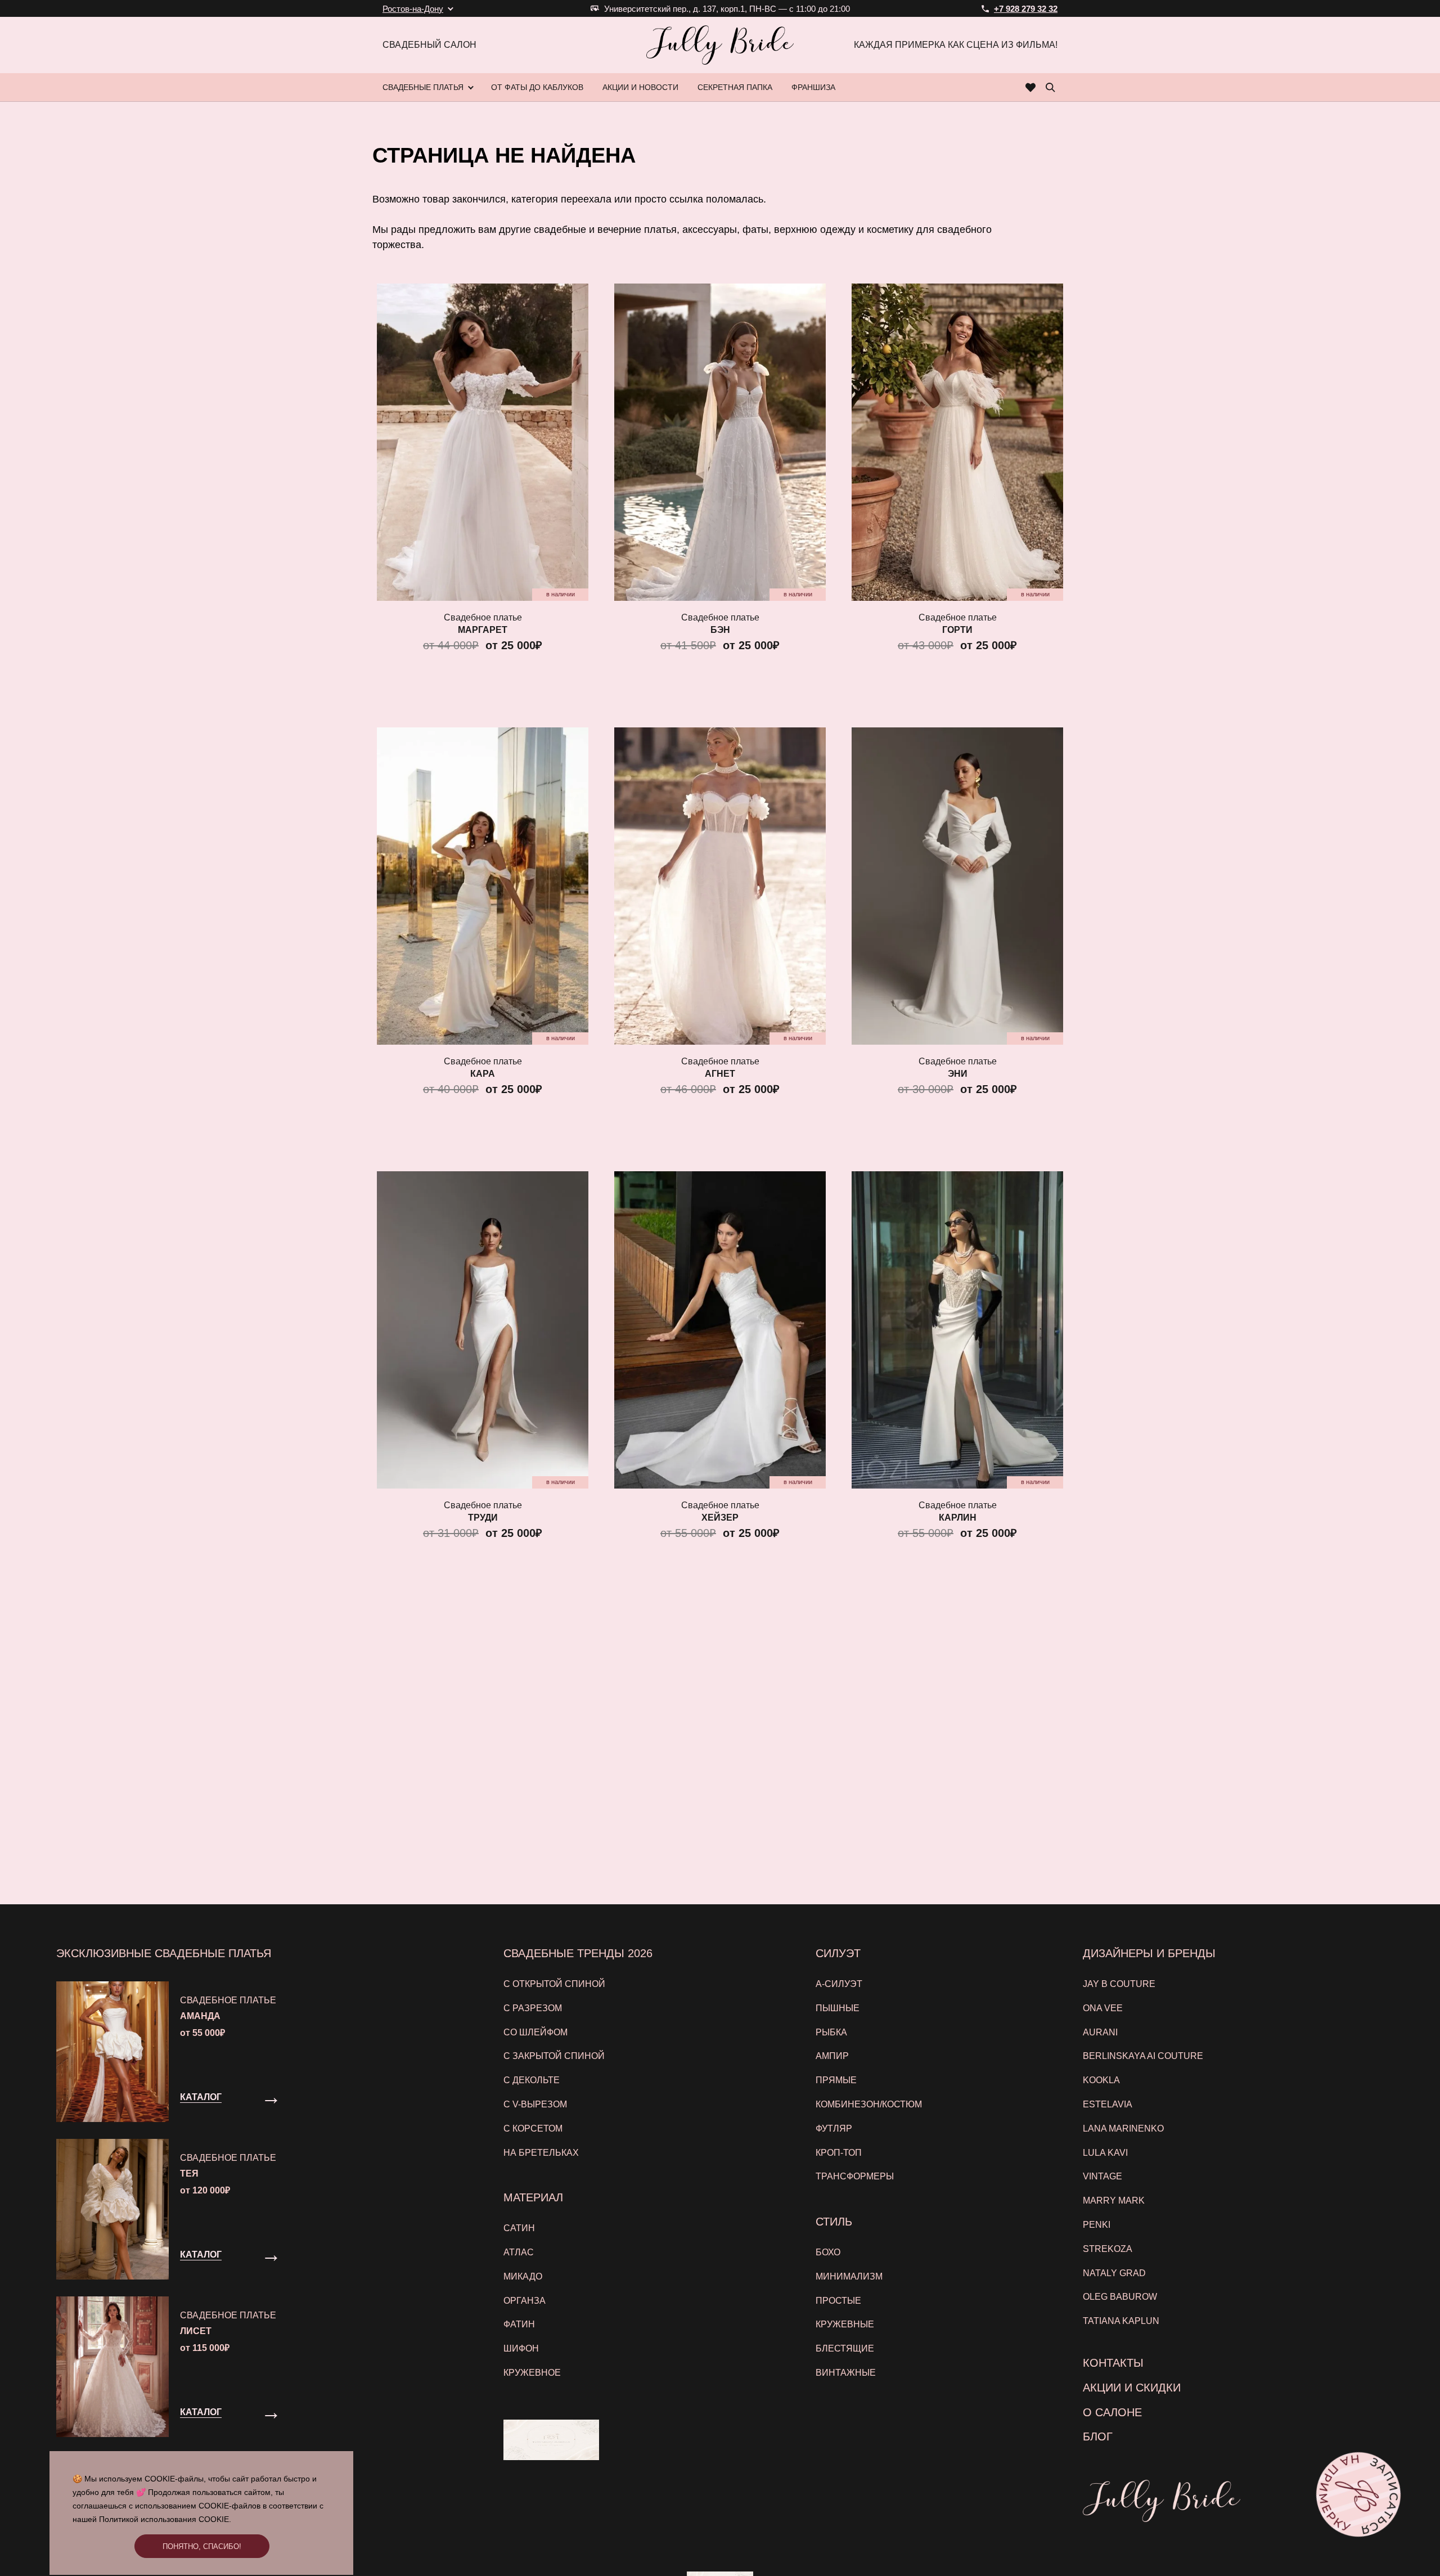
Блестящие (845, 2348)
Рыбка (831, 2032)
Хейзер (720, 1518)
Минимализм (849, 2276)
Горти (957, 630)
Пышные (838, 2008)
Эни (958, 1074)
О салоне (1112, 2412)
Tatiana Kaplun (1121, 2321)
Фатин (519, 2324)
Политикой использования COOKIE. (165, 2519)
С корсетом (533, 2128)
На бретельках (541, 2153)
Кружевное (532, 2373)
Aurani (1100, 2032)
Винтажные (846, 2373)
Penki (1097, 2225)
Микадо (523, 2276)
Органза (525, 2301)
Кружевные (845, 2324)
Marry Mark (1114, 2200)
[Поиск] (1050, 87)
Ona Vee (1103, 2008)
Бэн (720, 630)
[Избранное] (1031, 87)
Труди (483, 1518)
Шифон (521, 2348)
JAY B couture (1119, 1984)
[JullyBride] (720, 45)
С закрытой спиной (554, 2056)
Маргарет (483, 630)
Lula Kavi (1105, 2153)
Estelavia (1108, 2104)
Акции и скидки (1132, 2388)
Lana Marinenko (1123, 2128)
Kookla (1101, 2080)
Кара (483, 1074)
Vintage (1102, 2176)
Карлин (958, 1518)
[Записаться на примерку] (1359, 2495)
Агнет (720, 1074)
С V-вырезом (535, 2104)
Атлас (519, 2252)
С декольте (532, 2080)
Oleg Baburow (1120, 2297)
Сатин (519, 2228)
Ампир (832, 2056)
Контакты (1113, 2363)
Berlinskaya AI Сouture (1143, 2056)
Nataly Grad (1114, 2273)
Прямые (836, 2080)
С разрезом (533, 2008)
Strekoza (1108, 2249)
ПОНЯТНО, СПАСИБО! (202, 2546)
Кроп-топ (839, 2153)
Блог (1098, 2436)
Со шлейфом (535, 2032)
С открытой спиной (554, 1984)
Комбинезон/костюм (869, 2104)
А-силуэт (839, 1984)
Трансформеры (855, 2176)
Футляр (834, 2128)
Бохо (828, 2252)
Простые (838, 2301)
